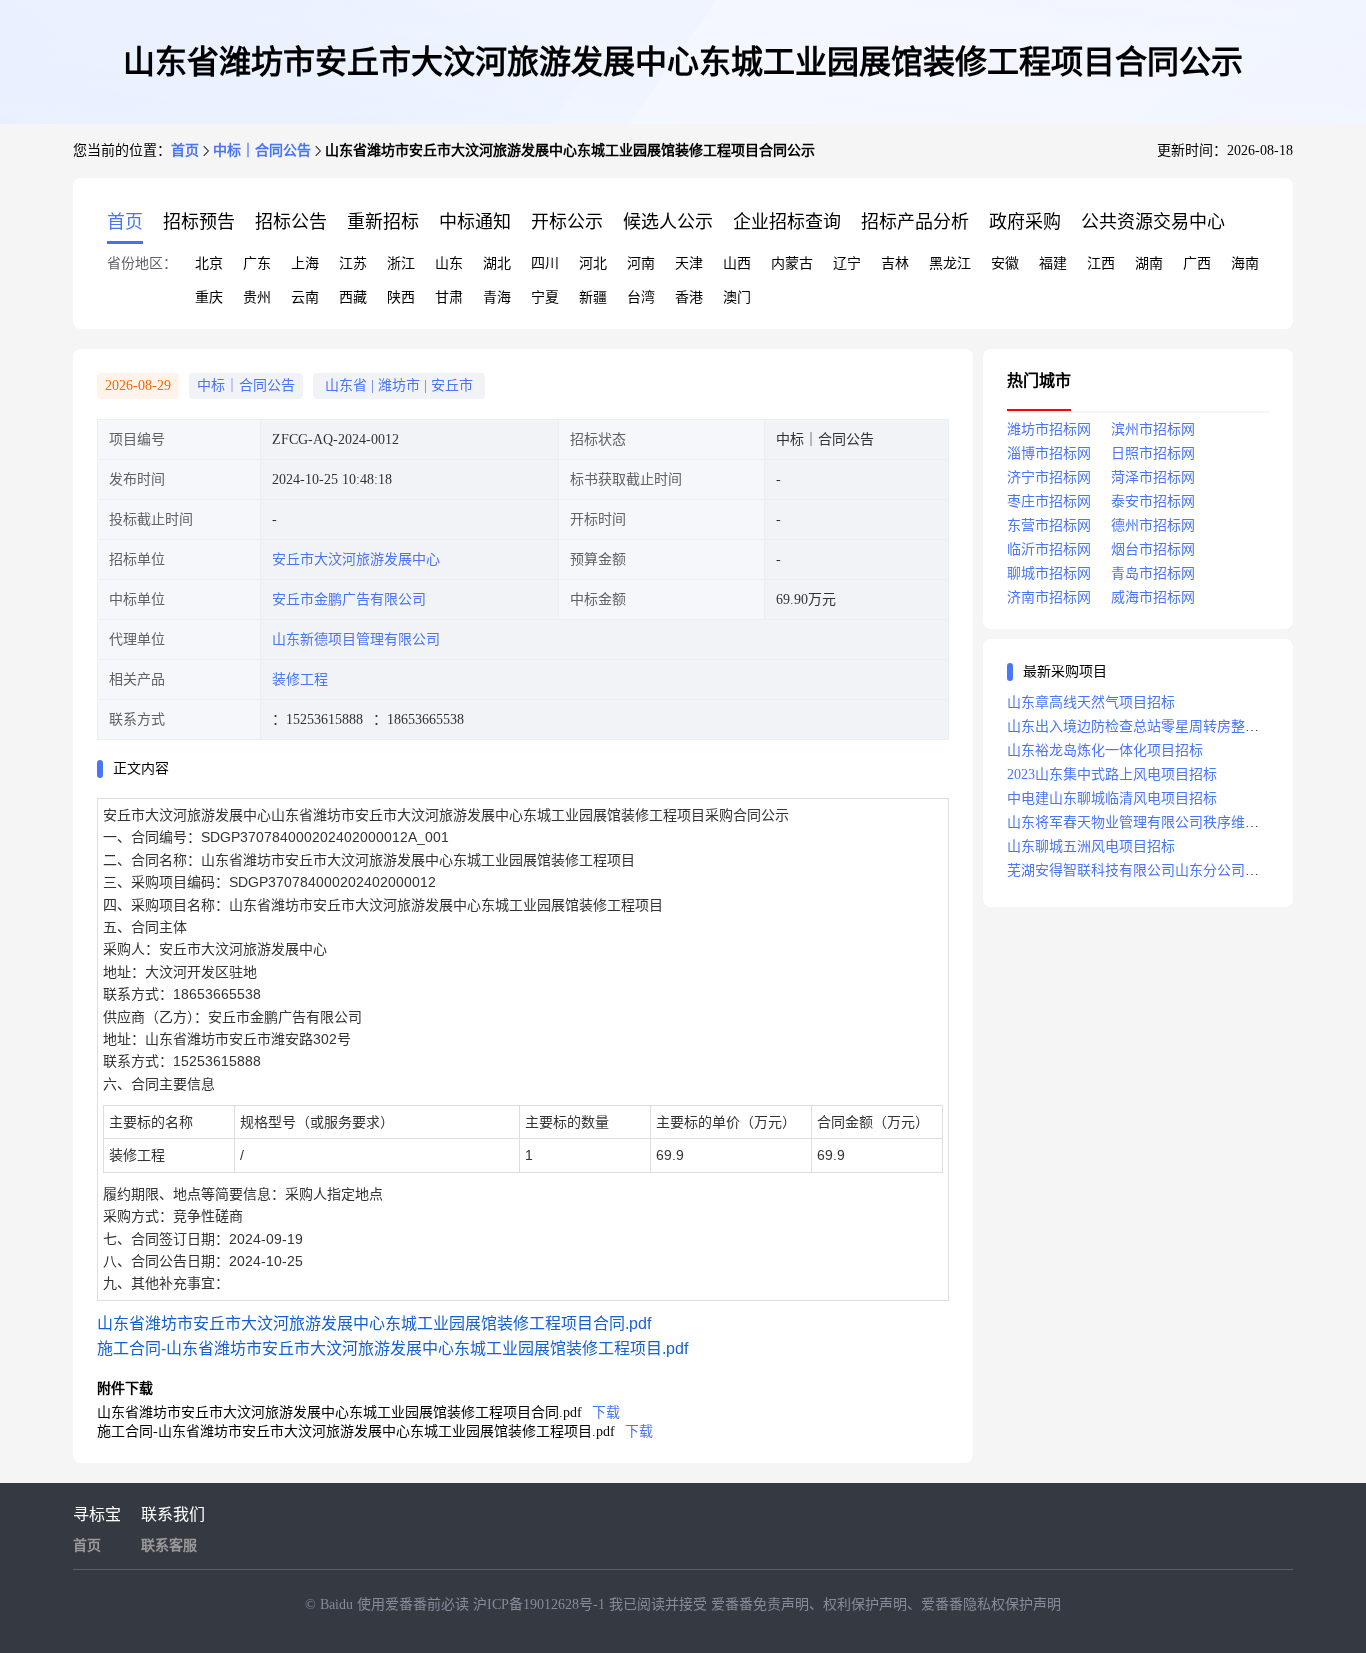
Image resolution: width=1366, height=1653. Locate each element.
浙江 (401, 263)
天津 (689, 263)
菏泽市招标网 (1153, 477)
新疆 (593, 297)
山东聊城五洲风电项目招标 (1091, 846)
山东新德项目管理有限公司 (356, 639)
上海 (305, 263)
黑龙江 (950, 263)
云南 (305, 297)
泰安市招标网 (1153, 501)
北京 (209, 263)
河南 (641, 263)
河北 (593, 263)
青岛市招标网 (1153, 573)
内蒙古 (792, 263)
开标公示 (567, 222)
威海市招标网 (1153, 597)
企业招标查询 (787, 222)
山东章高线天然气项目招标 (1091, 702)
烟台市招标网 (1153, 549)
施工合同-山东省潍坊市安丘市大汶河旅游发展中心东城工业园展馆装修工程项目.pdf (392, 1348)
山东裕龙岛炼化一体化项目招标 (1105, 750)
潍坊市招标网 (1049, 429)
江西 (1101, 263)
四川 (545, 263)
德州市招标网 (1153, 525)
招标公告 (291, 222)
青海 (497, 297)
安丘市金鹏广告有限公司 (349, 599)
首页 (185, 150)
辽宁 (847, 263)
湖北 (497, 263)
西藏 (353, 297)
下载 (606, 1412)
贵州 (257, 297)
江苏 (353, 263)
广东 (257, 263)
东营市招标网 (1049, 525)
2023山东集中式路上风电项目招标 (1112, 774)
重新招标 (383, 222)
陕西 (401, 297)
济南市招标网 (1049, 597)
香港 (689, 297)
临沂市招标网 (1049, 549)
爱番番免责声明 (760, 1604)
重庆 (209, 297)
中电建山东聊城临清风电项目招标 (1112, 798)
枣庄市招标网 (1049, 501)
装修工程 (300, 679)
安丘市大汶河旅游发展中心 (356, 559)
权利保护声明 (865, 1604)
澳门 (737, 297)
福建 (1053, 263)
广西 (1197, 263)
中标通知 (475, 222)
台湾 (641, 297)
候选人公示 (668, 222)
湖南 (1149, 263)
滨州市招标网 (1153, 429)
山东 (449, 263)
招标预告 (199, 222)
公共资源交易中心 (1153, 222)
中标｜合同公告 (262, 150)
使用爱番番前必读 (415, 1604)
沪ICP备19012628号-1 (541, 1604)
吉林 (895, 263)
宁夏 (545, 297)
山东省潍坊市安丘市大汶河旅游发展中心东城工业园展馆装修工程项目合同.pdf (374, 1323)
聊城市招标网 (1049, 573)
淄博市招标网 (1049, 453)
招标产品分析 (915, 222)
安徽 (1005, 263)
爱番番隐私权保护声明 (991, 1604)
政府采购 (1025, 222)
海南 (1245, 263)
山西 (737, 263)
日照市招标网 (1153, 453)
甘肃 (449, 297)
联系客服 (169, 1545)
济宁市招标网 (1049, 477)
